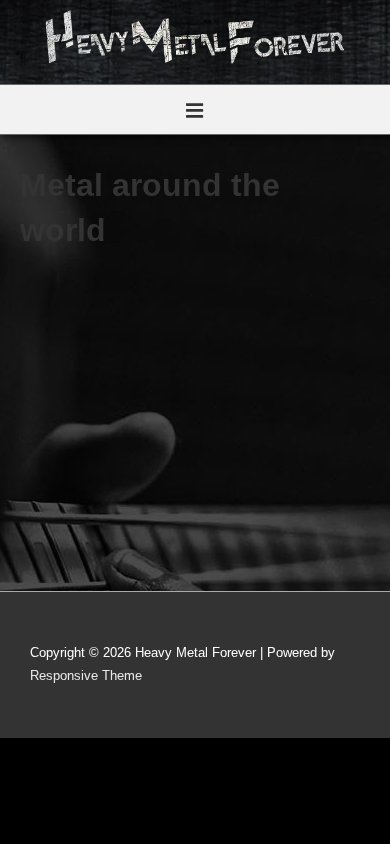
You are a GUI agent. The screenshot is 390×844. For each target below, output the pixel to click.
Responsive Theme (86, 675)
